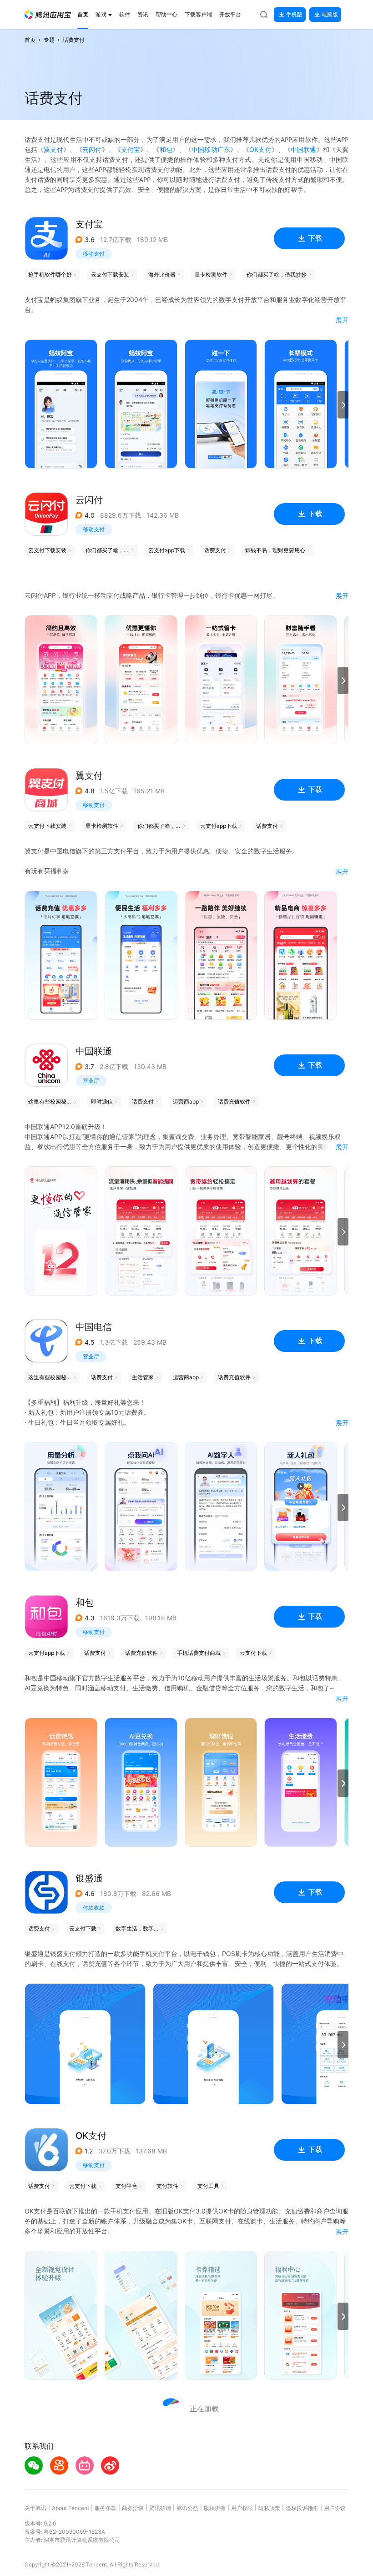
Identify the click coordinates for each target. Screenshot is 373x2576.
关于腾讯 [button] (35, 2508)
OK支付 (260, 149)
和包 (166, 149)
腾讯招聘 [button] (160, 2508)
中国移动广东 (211, 149)
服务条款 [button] (106, 2508)
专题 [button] (49, 40)
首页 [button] (30, 40)
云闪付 (92, 149)
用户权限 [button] (242, 2508)
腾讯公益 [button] (187, 2508)
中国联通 (304, 149)
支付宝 (131, 149)
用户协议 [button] (335, 2508)
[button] (48, 15)
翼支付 (53, 149)
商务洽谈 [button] (133, 2508)
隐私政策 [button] (269, 2508)
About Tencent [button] (71, 2508)
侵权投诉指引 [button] (302, 2508)
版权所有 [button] (215, 2508)
